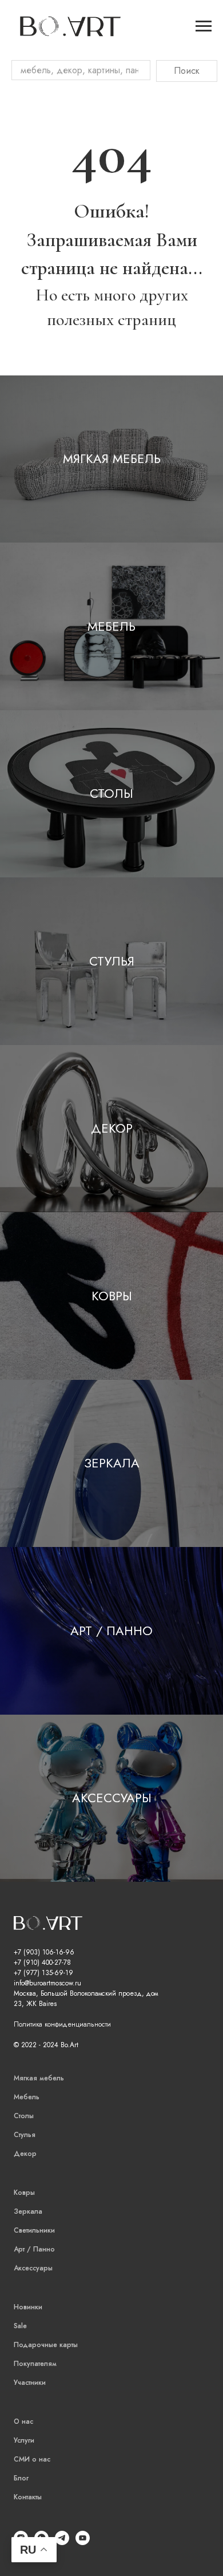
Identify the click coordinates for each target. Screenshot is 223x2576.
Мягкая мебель (112, 458)
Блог (21, 2478)
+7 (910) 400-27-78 (42, 1962)
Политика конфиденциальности (62, 2024)
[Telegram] (62, 2542)
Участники (30, 2383)
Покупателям (35, 2364)
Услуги (24, 2440)
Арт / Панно (111, 1631)
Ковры (112, 1296)
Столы (111, 793)
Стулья (112, 961)
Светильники (34, 2230)
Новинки (28, 2307)
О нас (23, 2421)
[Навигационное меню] (204, 26)
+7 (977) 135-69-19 (43, 1973)
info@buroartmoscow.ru (47, 1983)
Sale (20, 2326)
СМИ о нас (32, 2459)
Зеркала (112, 1463)
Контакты (28, 2497)
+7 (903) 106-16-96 (44, 1952)
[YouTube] (83, 2542)
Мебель (111, 626)
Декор (112, 1128)
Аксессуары (112, 1798)
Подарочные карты (46, 2345)
